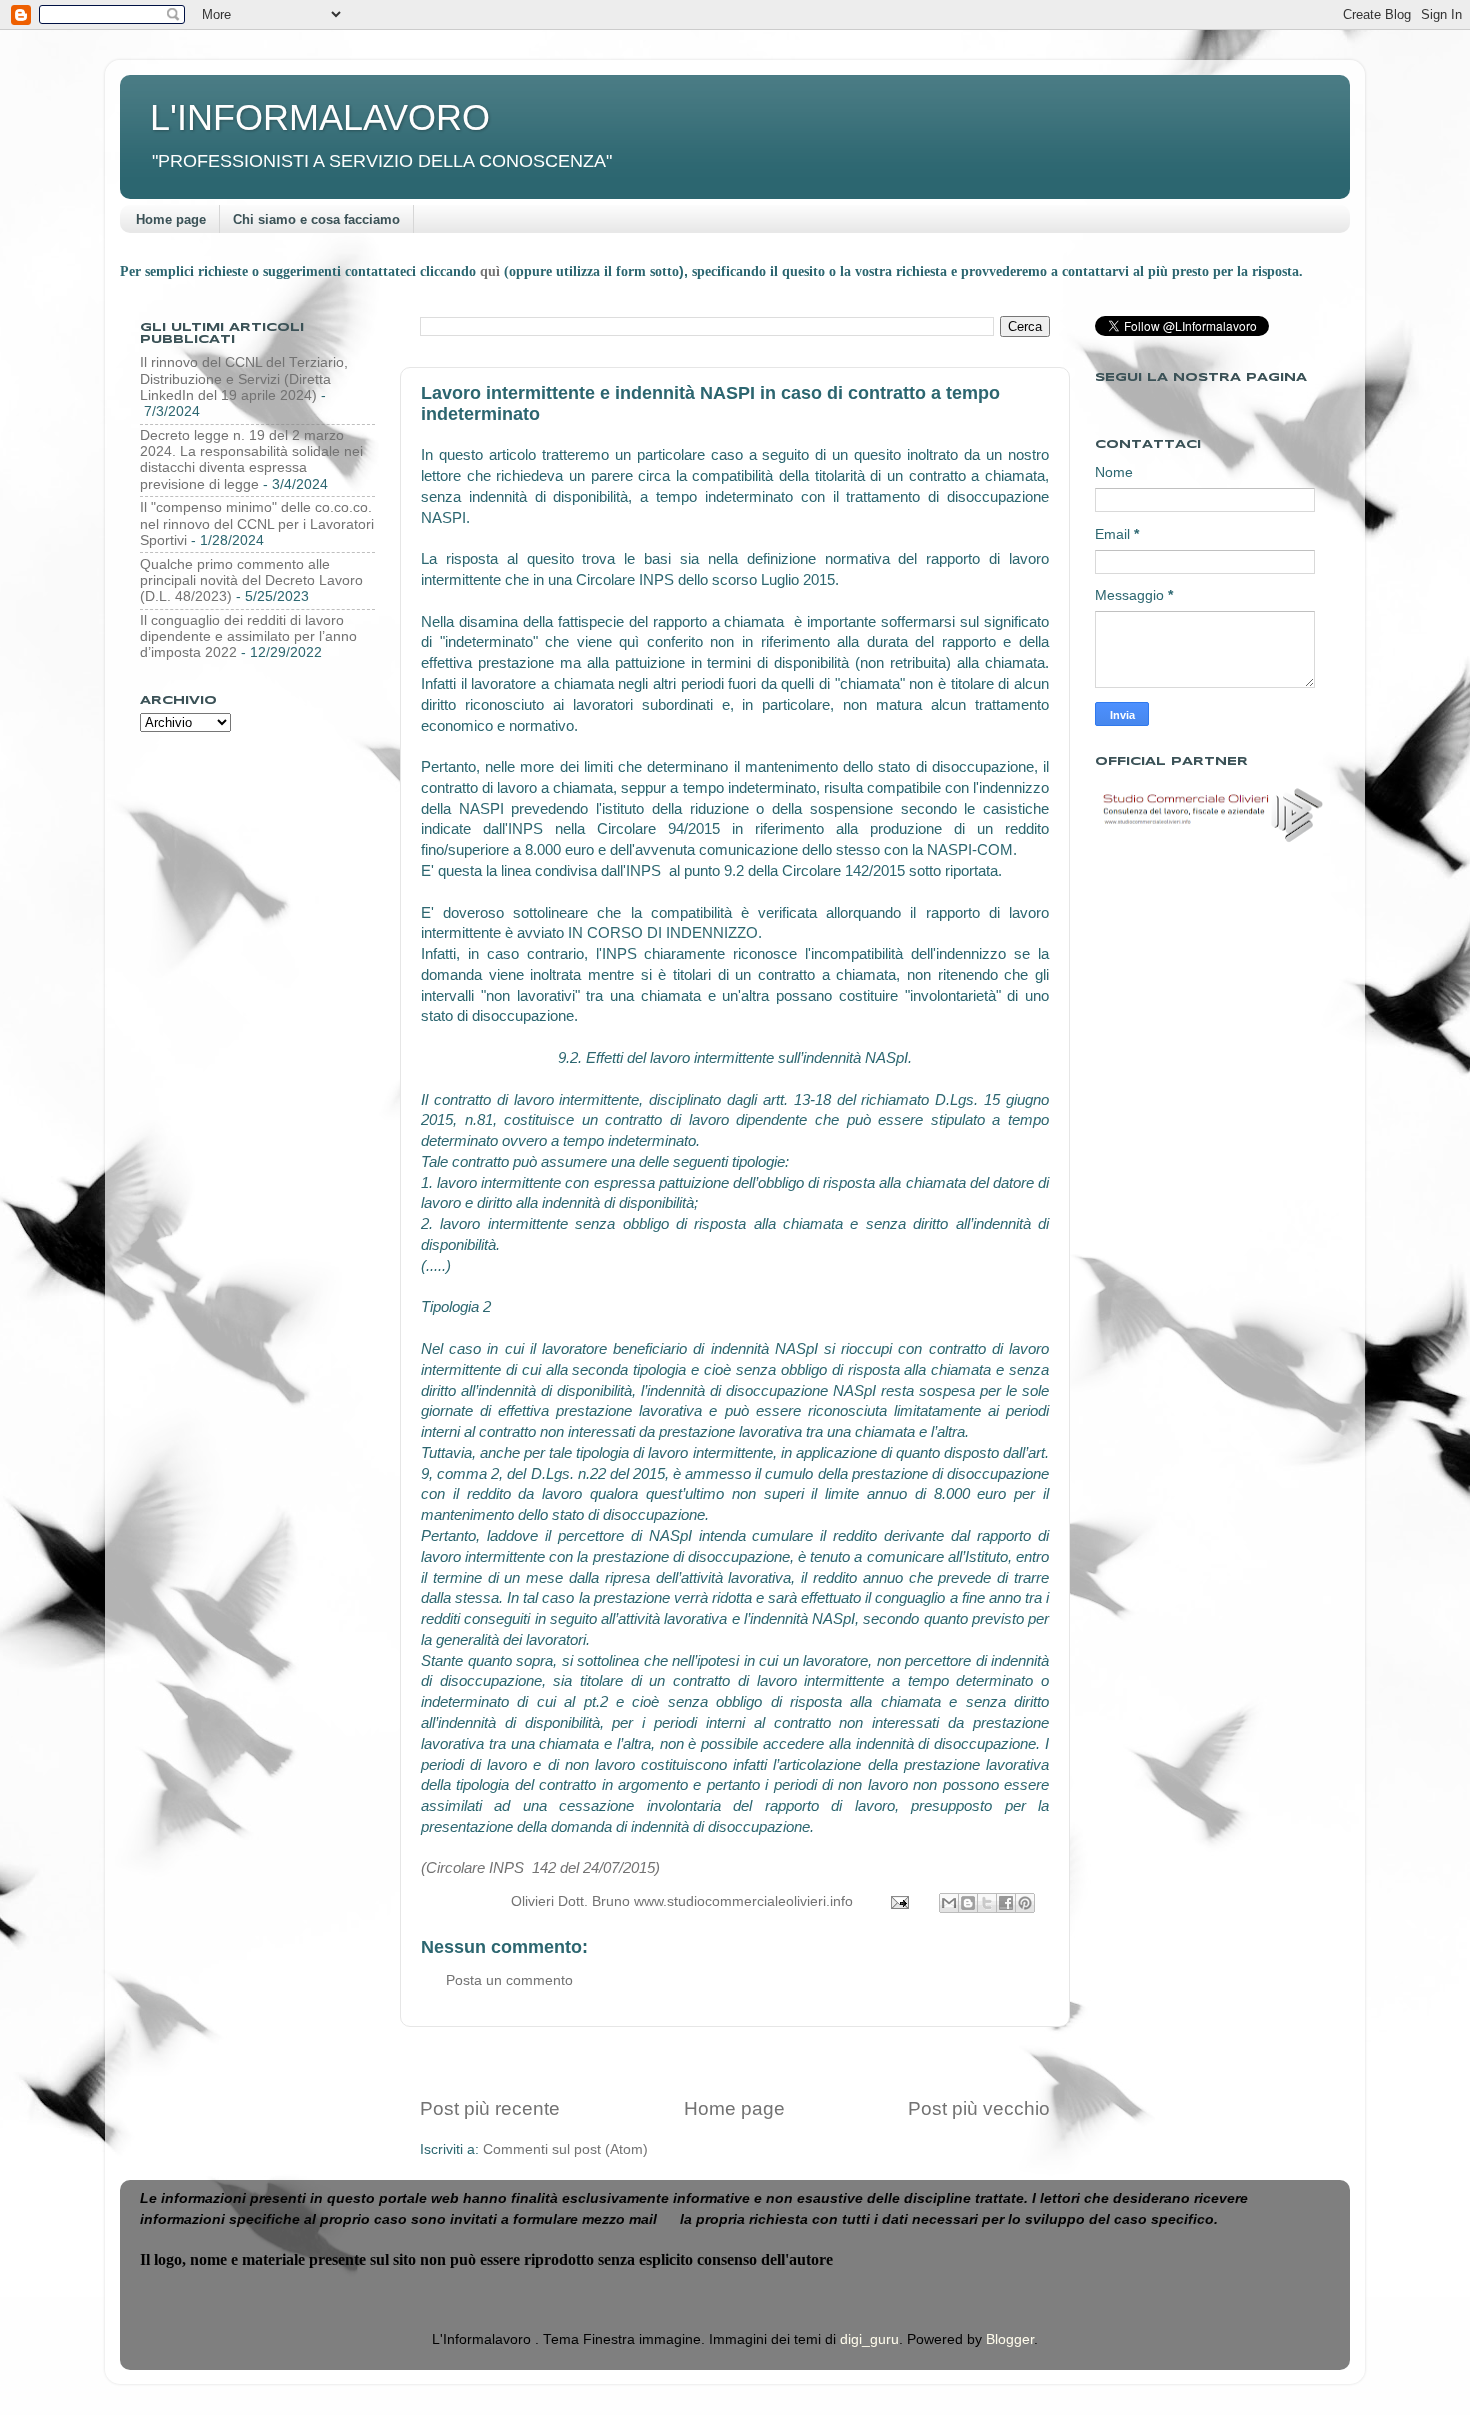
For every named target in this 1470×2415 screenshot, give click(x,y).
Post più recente (490, 2108)
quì (492, 271)
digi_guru (869, 2339)
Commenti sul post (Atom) (565, 2149)
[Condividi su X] (987, 1903)
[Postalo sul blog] (968, 1903)
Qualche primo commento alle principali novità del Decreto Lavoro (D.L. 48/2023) (251, 580)
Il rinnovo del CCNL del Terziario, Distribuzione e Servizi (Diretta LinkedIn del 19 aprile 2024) (244, 378)
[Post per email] (898, 1901)
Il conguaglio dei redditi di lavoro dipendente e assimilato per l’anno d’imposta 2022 (248, 636)
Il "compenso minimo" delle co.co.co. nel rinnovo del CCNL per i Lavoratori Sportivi (257, 523)
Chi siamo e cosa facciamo (316, 219)
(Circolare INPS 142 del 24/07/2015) (540, 1868)
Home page (171, 219)
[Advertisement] (735, 2061)
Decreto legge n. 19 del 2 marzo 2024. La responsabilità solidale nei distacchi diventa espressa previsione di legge (251, 460)
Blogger (1010, 2339)
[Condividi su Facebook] (1006, 1903)
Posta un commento (509, 1980)
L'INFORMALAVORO (320, 117)
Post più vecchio (979, 2108)
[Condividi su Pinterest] (1025, 1903)
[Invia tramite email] (949, 1903)
